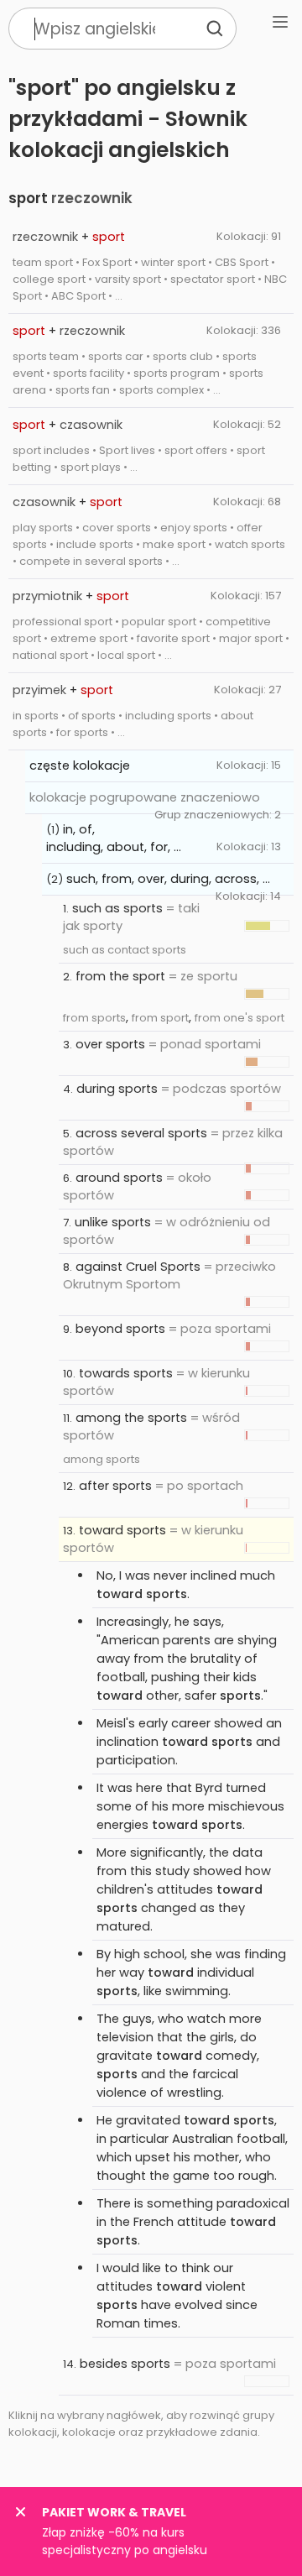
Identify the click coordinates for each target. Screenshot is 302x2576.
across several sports (141, 1133)
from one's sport (240, 1018)
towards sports (126, 1373)
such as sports (117, 908)
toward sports (122, 1530)
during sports (117, 1089)
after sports (115, 1486)
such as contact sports (125, 950)
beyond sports (120, 1329)
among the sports (131, 1418)
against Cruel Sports (138, 1267)
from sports (94, 1018)
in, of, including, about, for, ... (114, 838)
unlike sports (113, 1222)
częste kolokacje (80, 765)
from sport (160, 1018)
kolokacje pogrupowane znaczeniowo (145, 797)
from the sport (120, 976)
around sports (119, 1178)
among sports (102, 1459)
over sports (110, 1044)
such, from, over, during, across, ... (168, 879)
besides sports (125, 2364)
